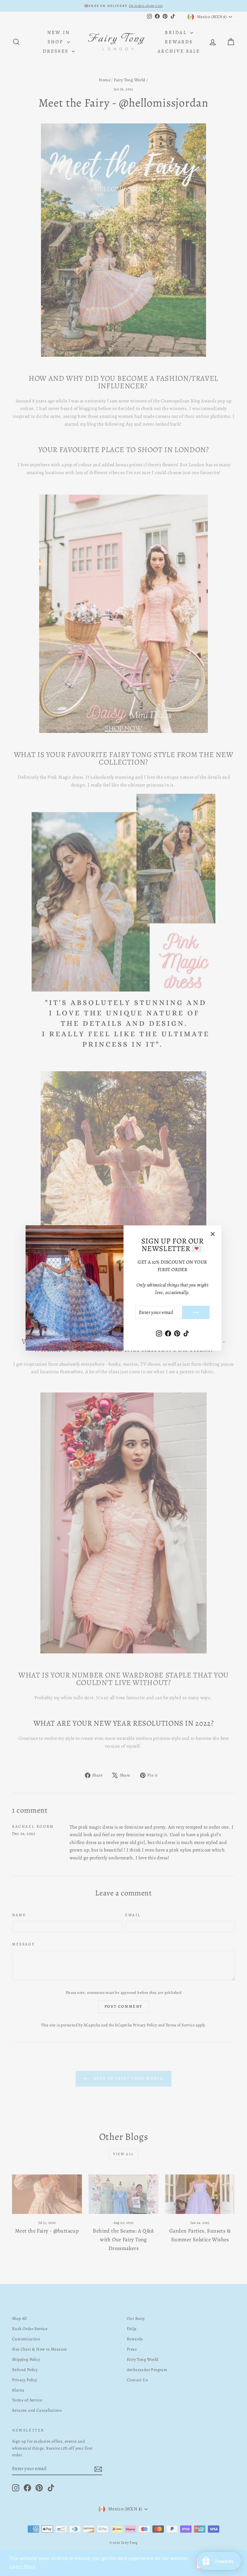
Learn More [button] (22, 2567)
